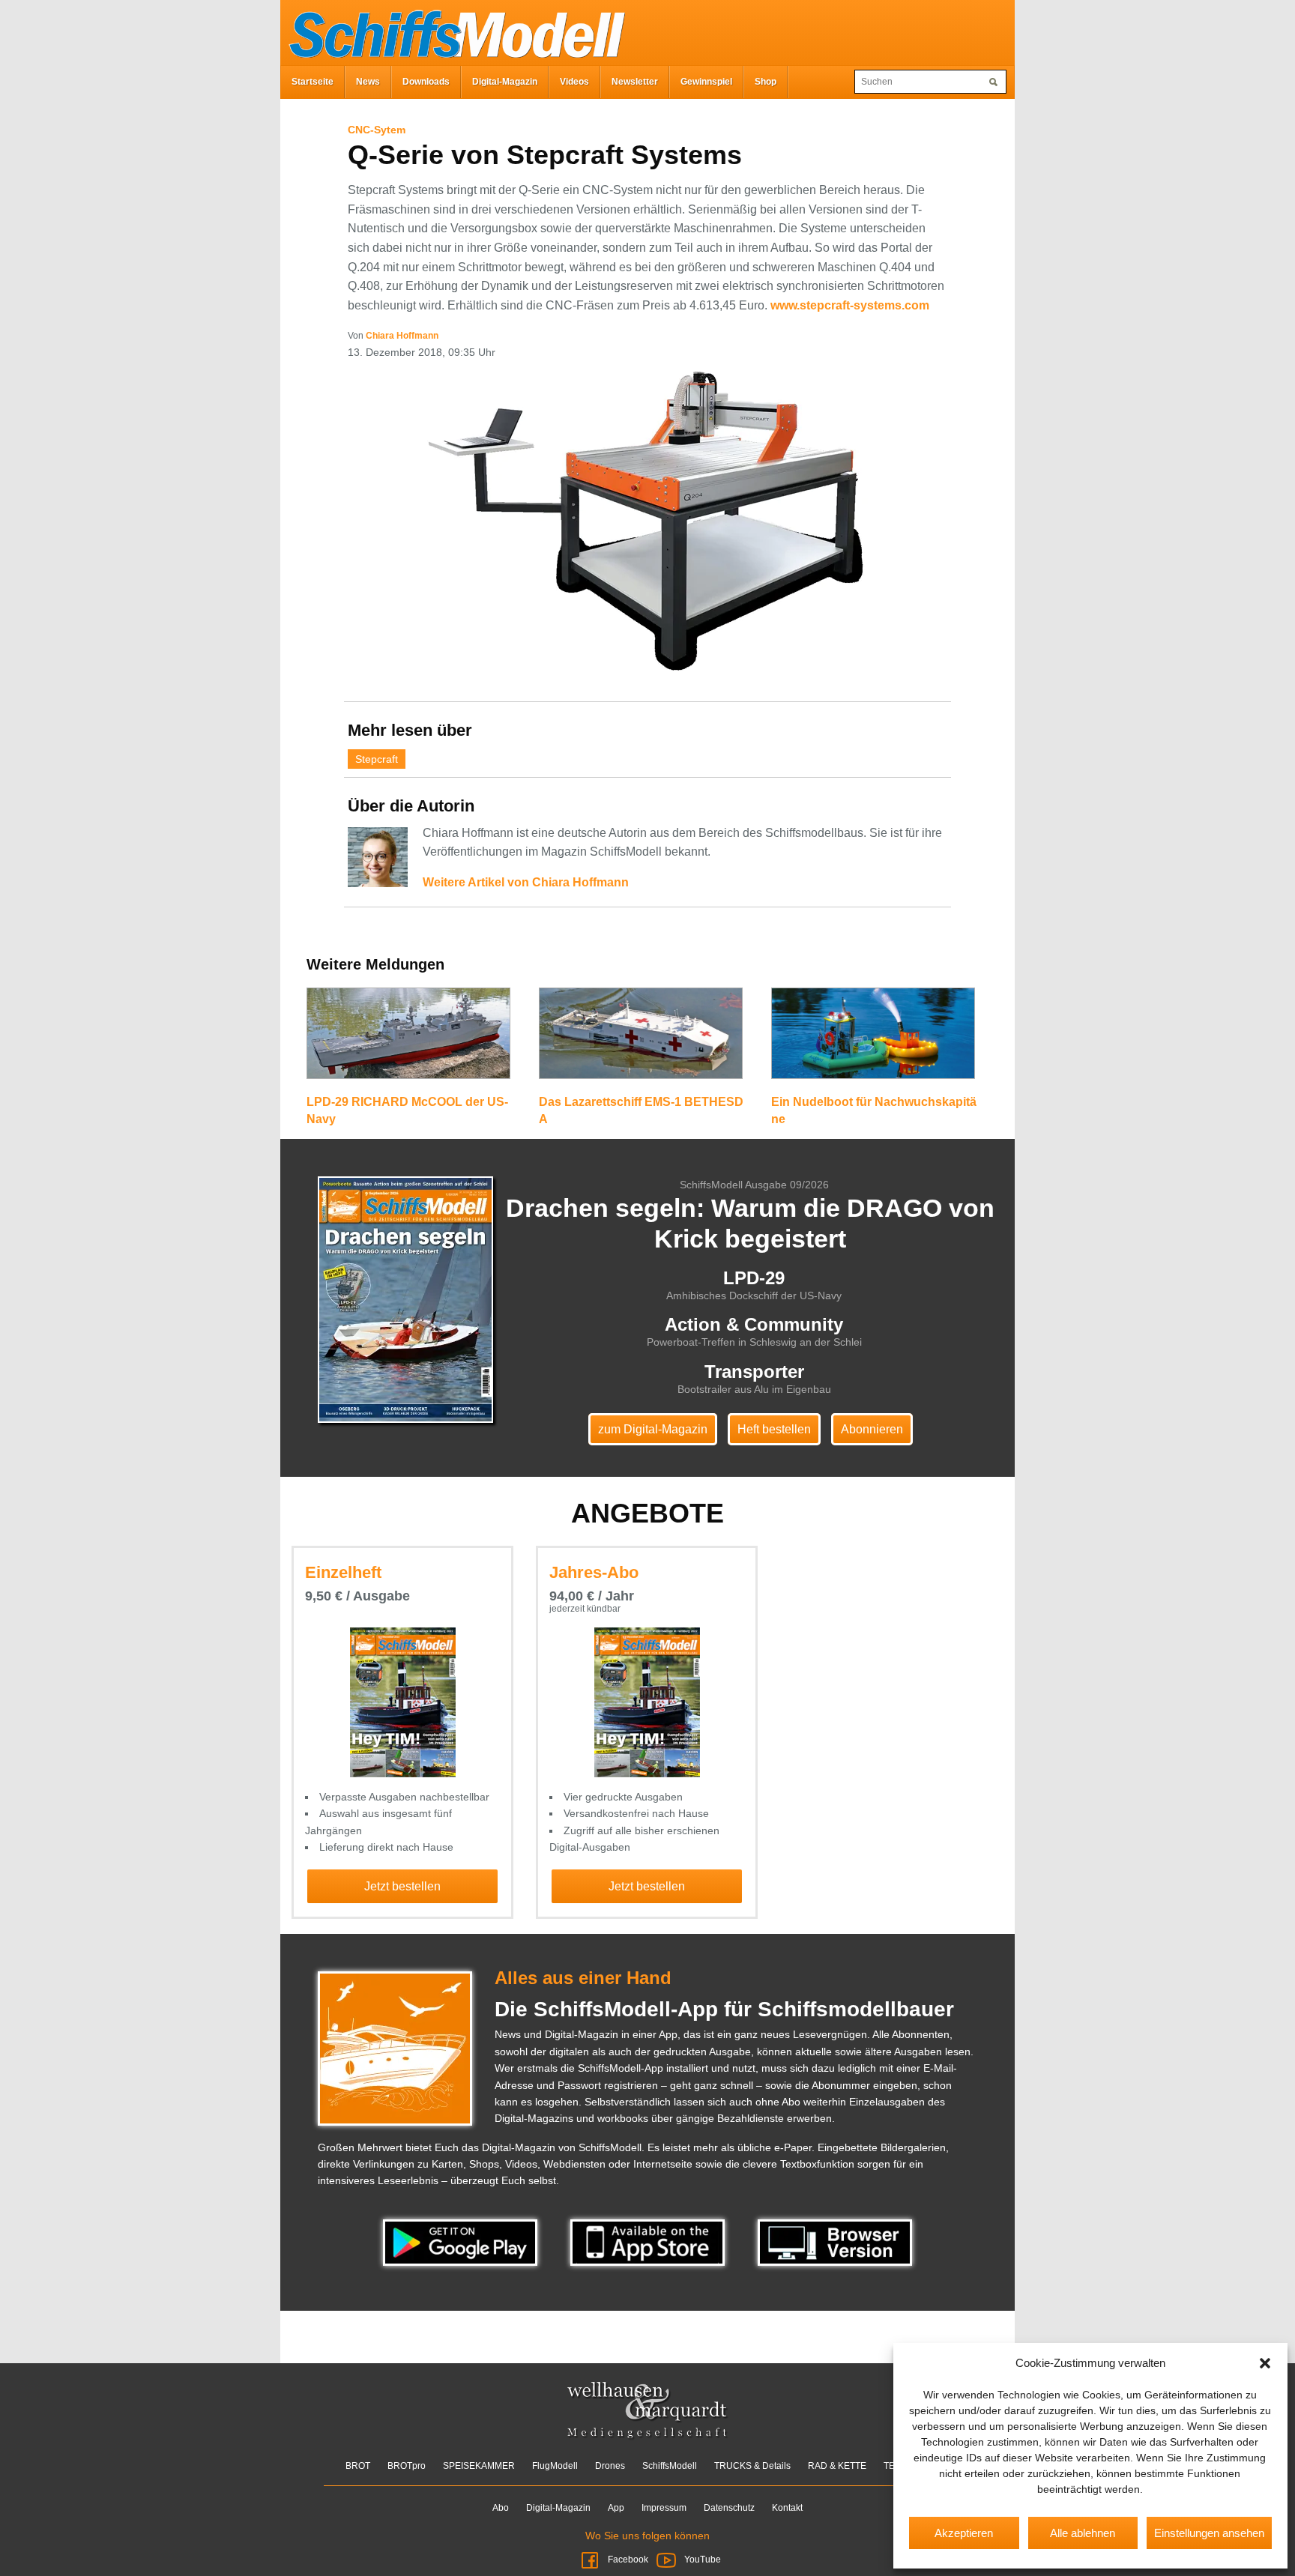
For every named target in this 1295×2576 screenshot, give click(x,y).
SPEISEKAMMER (479, 2466)
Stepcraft (377, 759)
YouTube (701, 2560)
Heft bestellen (774, 1429)
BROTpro (407, 2466)
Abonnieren (872, 1429)
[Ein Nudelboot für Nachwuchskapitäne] (873, 1040)
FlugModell (555, 2466)
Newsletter (635, 82)
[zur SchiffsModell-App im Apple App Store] (649, 2242)
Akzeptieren (964, 2533)
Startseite (313, 82)
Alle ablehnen (1083, 2533)
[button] (1265, 2363)
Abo (501, 2508)
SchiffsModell (670, 2466)
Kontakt (787, 2508)
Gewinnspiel (706, 82)
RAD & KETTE (837, 2466)
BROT (358, 2466)
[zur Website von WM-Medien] (648, 2410)
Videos (574, 82)
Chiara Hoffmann (402, 336)
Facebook (628, 2560)
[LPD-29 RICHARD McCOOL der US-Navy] (408, 1040)
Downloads (426, 82)
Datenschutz (729, 2508)
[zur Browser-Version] (835, 2242)
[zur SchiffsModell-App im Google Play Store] (462, 2242)
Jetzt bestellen (402, 1886)
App (616, 2508)
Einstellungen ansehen (1209, 2533)
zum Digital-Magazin (653, 1429)
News (368, 82)
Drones (610, 2466)
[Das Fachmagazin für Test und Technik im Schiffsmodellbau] (453, 31)
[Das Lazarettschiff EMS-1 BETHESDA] (641, 1040)
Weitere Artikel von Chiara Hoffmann (526, 882)
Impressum (664, 2508)
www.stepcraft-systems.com (850, 305)
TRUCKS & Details (752, 2466)
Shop (766, 82)
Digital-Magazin (505, 82)
